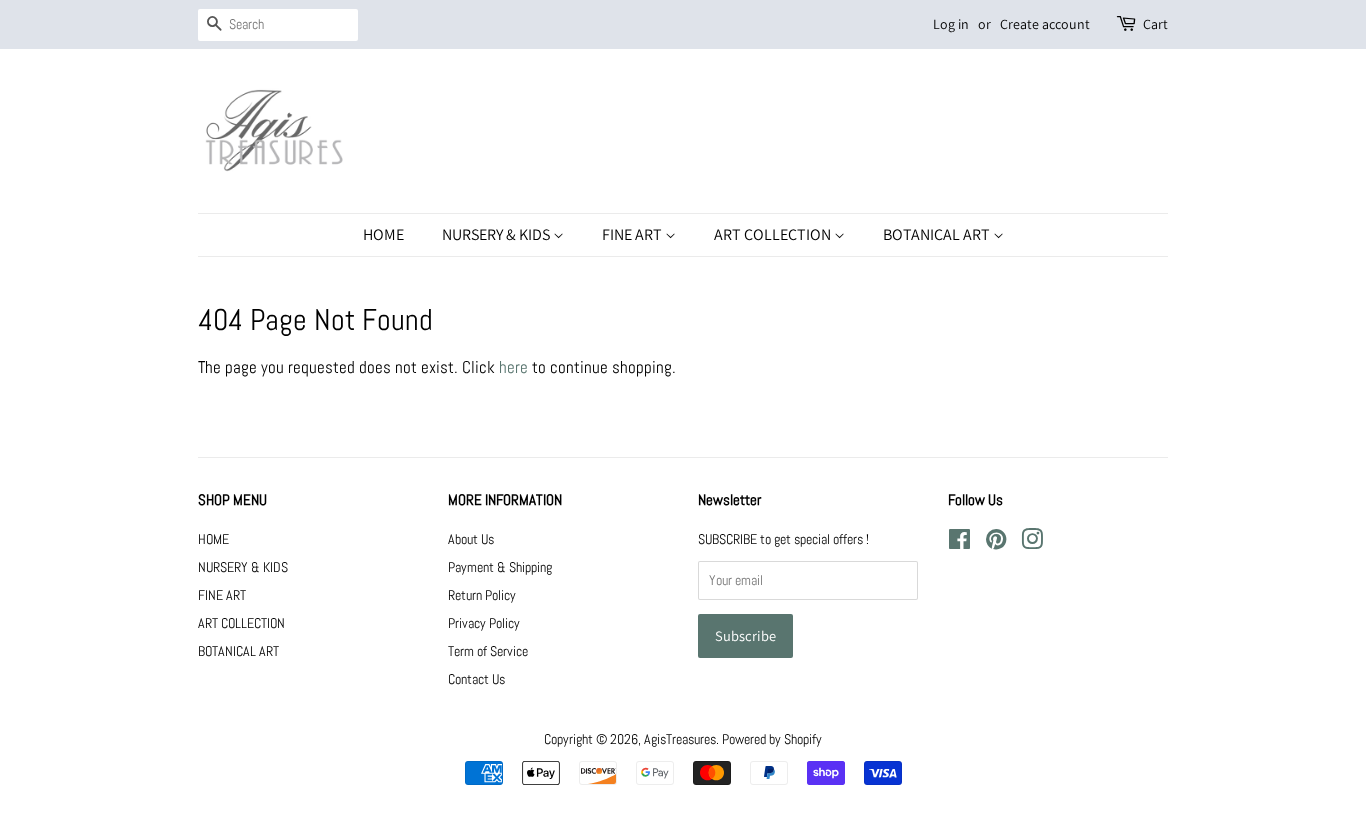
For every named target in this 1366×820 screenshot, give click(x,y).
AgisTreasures (680, 739)
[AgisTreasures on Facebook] (959, 543)
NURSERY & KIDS (497, 234)
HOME (383, 234)
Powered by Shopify (772, 739)
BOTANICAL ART (938, 234)
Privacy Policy (484, 623)
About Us (471, 539)
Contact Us (476, 679)
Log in (951, 24)
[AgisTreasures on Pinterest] (996, 543)
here (513, 367)
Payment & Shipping (500, 567)
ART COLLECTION (774, 234)
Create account (1045, 24)
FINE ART (633, 234)
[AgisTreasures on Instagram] (1032, 543)
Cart (1155, 24)
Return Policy (482, 595)
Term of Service (488, 651)
